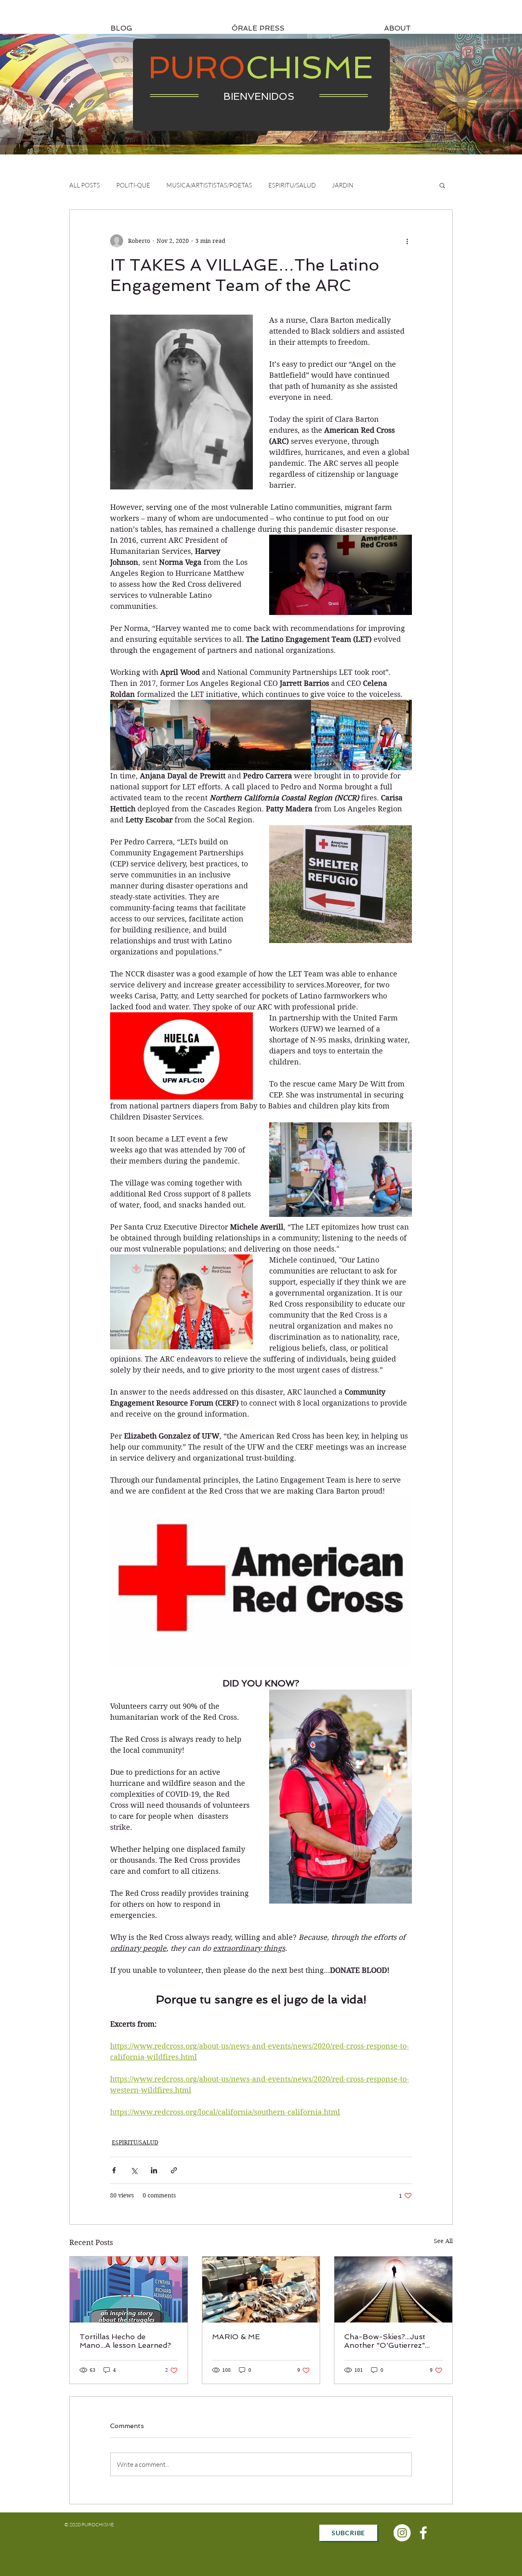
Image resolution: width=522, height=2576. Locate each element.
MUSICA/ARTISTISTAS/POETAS (209, 185)
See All (443, 2241)
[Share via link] (174, 2170)
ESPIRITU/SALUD (292, 185)
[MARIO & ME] (261, 2290)
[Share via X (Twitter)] (134, 2170)
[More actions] (407, 241)
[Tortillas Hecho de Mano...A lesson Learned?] (129, 2290)
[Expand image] (181, 402)
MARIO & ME (236, 2337)
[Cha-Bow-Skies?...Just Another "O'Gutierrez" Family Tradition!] (393, 2290)
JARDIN (343, 185)
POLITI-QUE (133, 185)
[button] (442, 185)
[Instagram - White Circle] (402, 2533)
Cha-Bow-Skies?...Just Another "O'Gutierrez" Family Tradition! (385, 2341)
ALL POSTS (85, 185)
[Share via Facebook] (114, 2170)
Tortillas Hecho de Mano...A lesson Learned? (125, 2341)
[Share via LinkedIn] (154, 2170)
